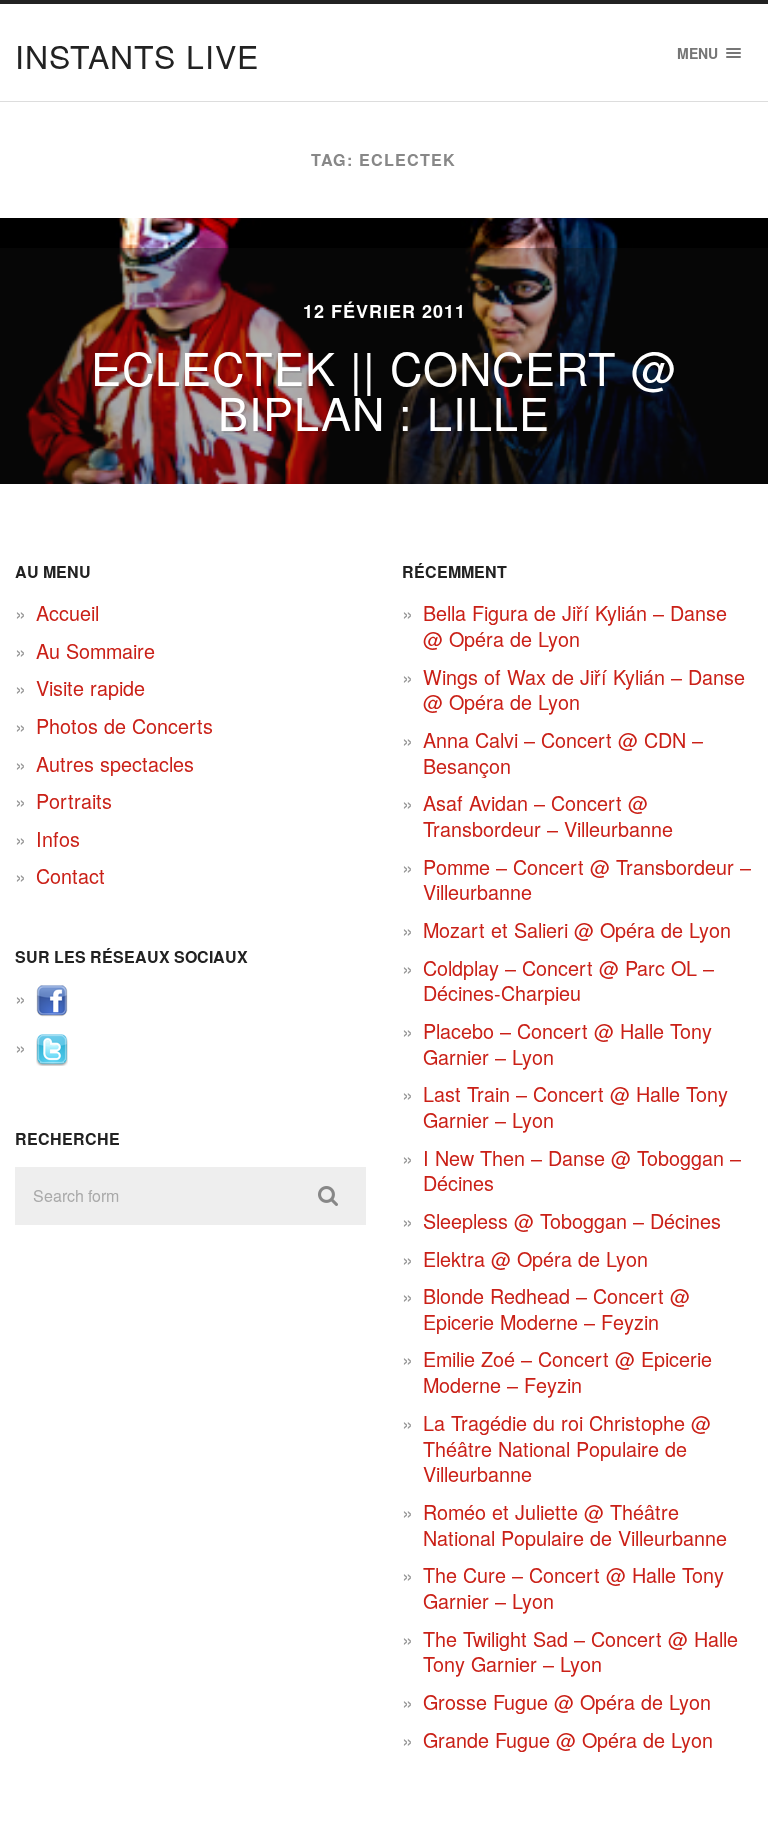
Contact (70, 875)
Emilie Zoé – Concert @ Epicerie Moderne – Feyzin (567, 1371)
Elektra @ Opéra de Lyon (535, 1258)
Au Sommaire (95, 650)
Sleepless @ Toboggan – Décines (572, 1220)
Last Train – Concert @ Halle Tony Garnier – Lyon (575, 1106)
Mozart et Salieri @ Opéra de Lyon (577, 929)
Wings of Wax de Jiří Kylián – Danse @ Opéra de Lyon (584, 689)
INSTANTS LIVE (137, 55)
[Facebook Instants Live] (52, 1008)
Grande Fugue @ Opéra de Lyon (568, 1739)
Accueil (67, 612)
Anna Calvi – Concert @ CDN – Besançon (563, 752)
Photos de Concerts (124, 725)
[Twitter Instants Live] (52, 1057)
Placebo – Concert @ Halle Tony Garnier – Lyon (567, 1043)
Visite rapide (90, 687)
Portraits (74, 800)
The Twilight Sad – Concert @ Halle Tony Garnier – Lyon (580, 1651)
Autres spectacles (115, 763)
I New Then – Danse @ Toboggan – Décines (582, 1170)
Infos (58, 838)
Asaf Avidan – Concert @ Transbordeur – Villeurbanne (548, 815)
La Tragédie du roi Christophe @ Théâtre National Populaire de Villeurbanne (567, 1448)
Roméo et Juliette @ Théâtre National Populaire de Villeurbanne (575, 1524)
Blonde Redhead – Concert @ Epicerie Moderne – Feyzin (556, 1308)
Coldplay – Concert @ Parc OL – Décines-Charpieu (568, 980)
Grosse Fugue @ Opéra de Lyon (567, 1701)
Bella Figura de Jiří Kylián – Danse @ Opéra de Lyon (575, 625)
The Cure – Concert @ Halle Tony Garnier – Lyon (573, 1587)
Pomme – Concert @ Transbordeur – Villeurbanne (587, 879)
